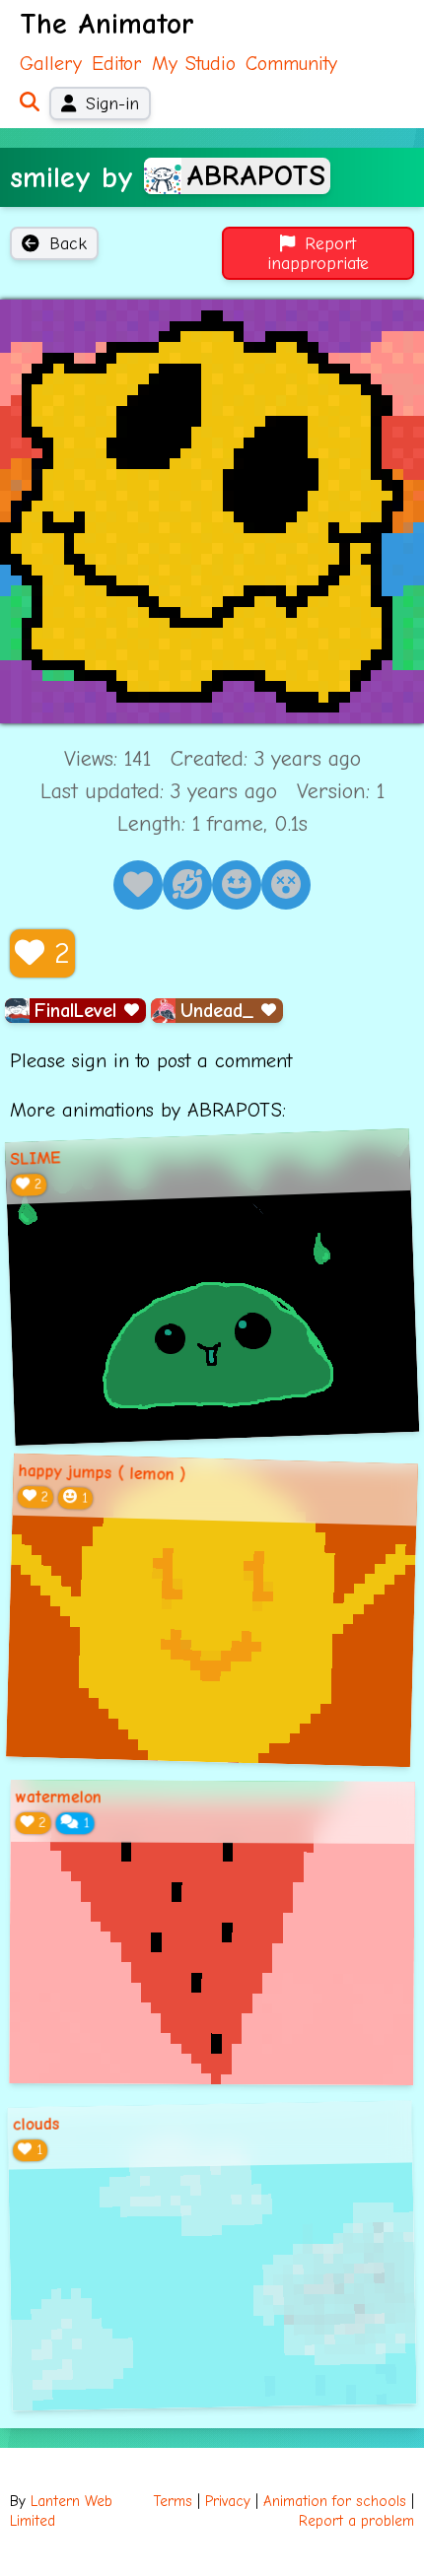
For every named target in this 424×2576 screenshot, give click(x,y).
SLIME (35, 1159)
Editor (117, 64)
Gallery (51, 64)
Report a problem (356, 2521)
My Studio (194, 64)
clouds (35, 2124)
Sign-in (112, 103)
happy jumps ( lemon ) (102, 1472)
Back (68, 243)
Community (291, 64)
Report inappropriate (318, 253)
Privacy (228, 2502)
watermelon (59, 1796)
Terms (173, 2502)
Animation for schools (335, 2502)
